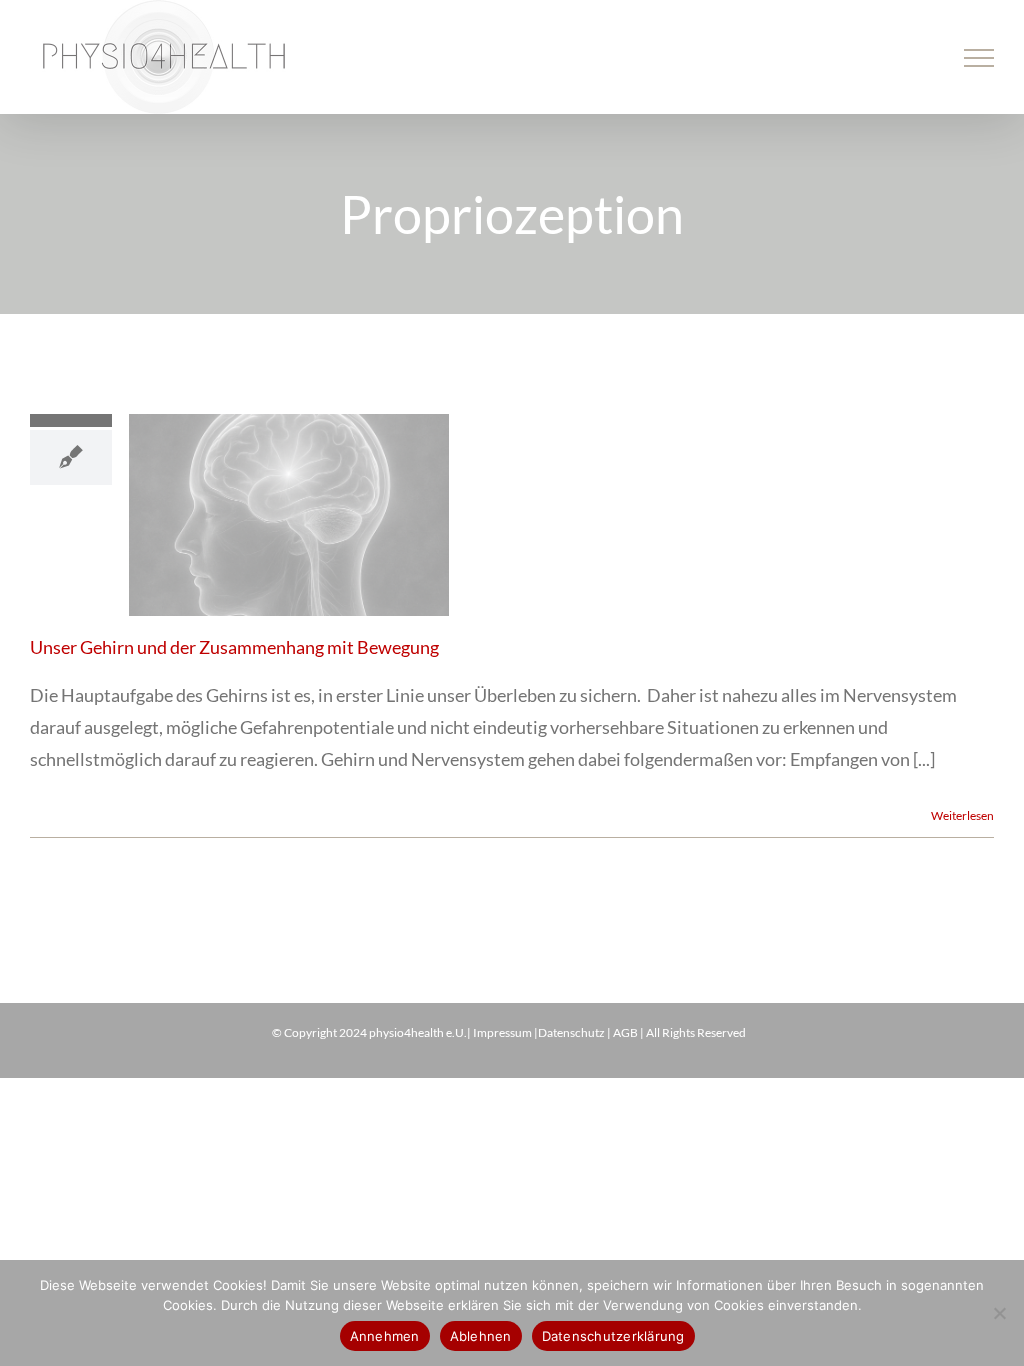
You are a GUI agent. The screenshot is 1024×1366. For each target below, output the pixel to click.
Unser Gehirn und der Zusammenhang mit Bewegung (234, 647)
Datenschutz (571, 1032)
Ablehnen (481, 1336)
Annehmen (385, 1336)
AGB (625, 1032)
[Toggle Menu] (979, 58)
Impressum (502, 1032)
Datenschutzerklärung (613, 1336)
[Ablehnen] (999, 1313)
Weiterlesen (962, 815)
